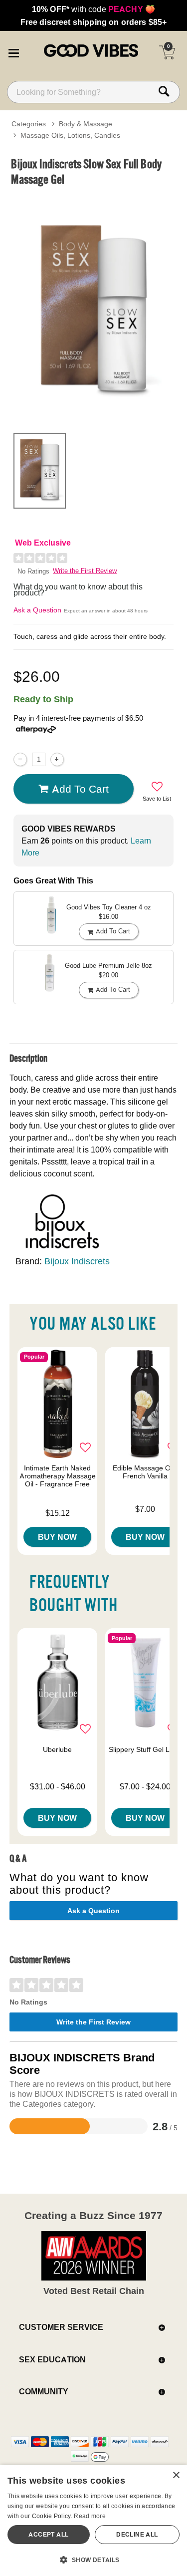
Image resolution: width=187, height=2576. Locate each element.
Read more (90, 2516)
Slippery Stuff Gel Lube (145, 1749)
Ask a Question (37, 610)
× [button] (176, 2475)
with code (93, 9)
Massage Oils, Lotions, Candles (70, 135)
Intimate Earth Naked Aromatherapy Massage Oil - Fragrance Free (58, 1476)
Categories (29, 124)
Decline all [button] (137, 2534)
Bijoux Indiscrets (77, 1261)
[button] (13, 51)
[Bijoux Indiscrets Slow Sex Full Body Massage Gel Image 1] (93, 307)
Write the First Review (85, 571)
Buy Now (57, 1537)
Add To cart (80, 789)
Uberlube (57, 1749)
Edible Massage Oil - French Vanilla (145, 1472)
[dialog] (93, 2520)
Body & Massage (86, 124)
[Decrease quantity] (20, 759)
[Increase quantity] (57, 759)
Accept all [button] (48, 2534)
